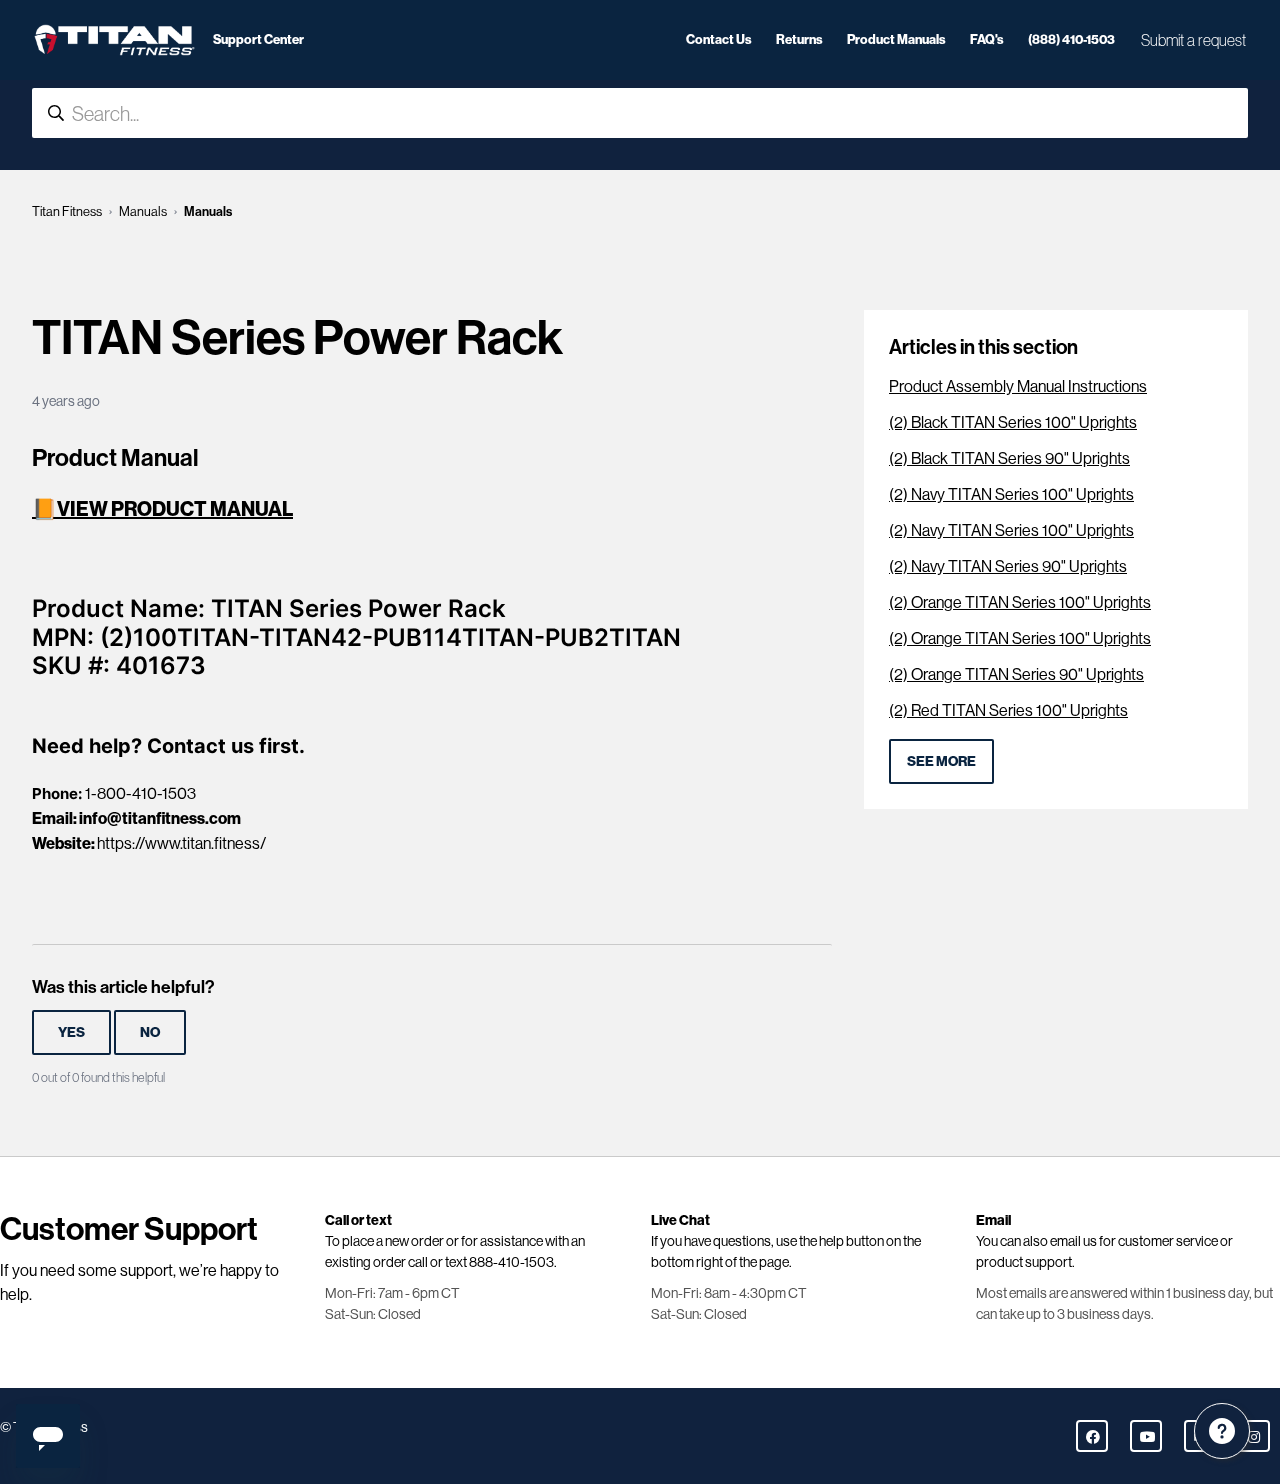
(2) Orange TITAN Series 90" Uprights (1016, 674)
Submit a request (1193, 40)
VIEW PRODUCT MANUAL (175, 508)
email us (1073, 1241)
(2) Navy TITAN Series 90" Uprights (1008, 566)
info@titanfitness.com (160, 818)
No (150, 1032)
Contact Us (719, 39)
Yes (71, 1032)
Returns (799, 39)
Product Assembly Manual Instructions (1018, 386)
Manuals (143, 211)
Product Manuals (896, 39)
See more (941, 761)
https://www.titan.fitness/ (181, 843)
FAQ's (987, 39)
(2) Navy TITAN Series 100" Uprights (1011, 494)
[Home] (114, 40)
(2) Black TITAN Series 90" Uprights (1009, 458)
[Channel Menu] (1222, 1431)
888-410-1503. (513, 1262)
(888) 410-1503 (1071, 39)
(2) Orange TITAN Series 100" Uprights (1020, 602)
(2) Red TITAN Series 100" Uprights (1008, 710)
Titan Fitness (67, 211)
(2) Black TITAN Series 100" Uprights (1013, 422)
